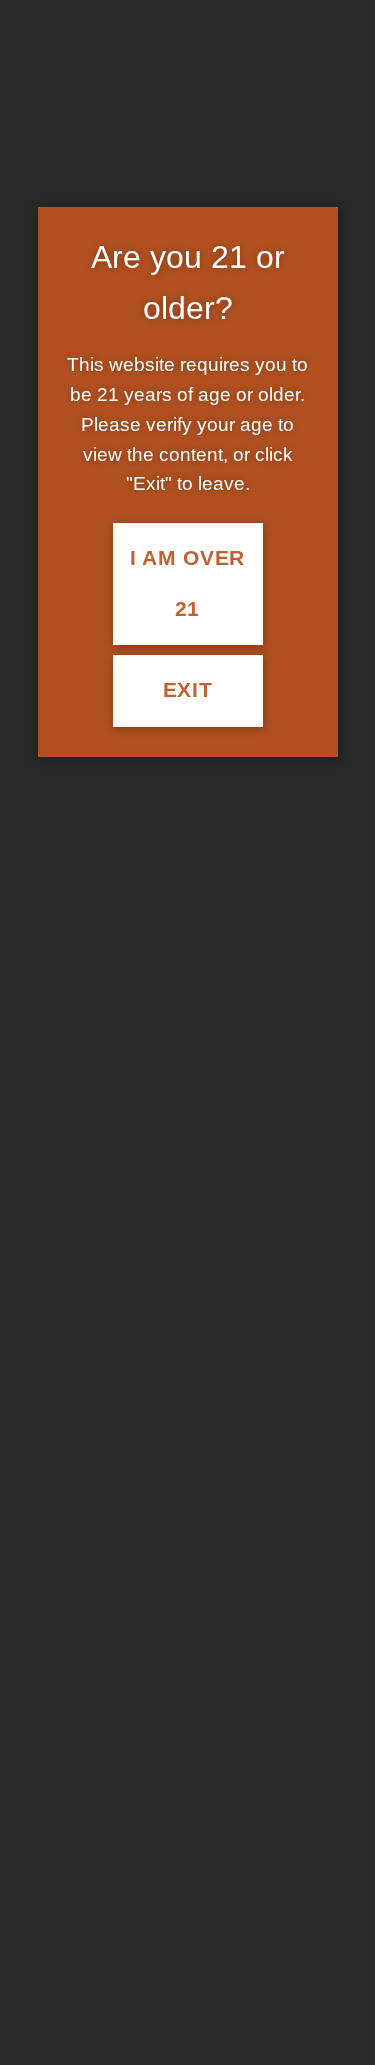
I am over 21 (187, 583)
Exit (188, 690)
